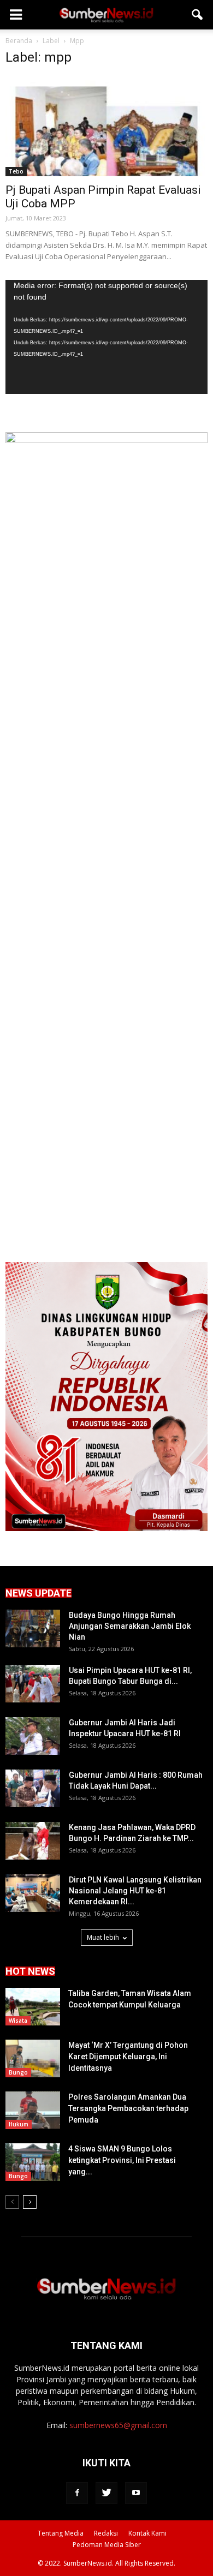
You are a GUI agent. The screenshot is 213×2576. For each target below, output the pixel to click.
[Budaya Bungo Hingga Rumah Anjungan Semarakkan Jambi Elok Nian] (33, 1628)
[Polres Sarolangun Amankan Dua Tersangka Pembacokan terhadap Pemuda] (33, 2110)
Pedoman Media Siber (107, 2545)
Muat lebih (103, 1937)
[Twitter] (106, 2493)
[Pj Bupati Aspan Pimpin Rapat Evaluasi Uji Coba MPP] (106, 126)
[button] (198, 15)
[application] (106, 337)
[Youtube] (136, 2493)
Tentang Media (61, 2533)
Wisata (18, 2021)
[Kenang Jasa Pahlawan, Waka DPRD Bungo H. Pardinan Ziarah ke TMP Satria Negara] (33, 1841)
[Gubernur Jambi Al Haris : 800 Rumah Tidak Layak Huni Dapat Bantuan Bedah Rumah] (33, 1788)
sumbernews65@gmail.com (118, 2425)
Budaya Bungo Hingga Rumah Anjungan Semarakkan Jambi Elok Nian (130, 1626)
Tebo (16, 171)
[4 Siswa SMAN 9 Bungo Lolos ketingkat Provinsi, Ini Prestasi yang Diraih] (33, 2162)
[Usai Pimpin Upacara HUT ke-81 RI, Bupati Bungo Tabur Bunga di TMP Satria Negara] (33, 1684)
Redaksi (106, 2533)
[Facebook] (77, 2493)
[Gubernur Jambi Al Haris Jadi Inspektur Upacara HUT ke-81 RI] (33, 1736)
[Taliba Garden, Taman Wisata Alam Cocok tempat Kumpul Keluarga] (33, 2007)
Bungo (18, 2072)
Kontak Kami (147, 2533)
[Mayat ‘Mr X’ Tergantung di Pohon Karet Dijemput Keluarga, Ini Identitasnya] (33, 2058)
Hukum (19, 2124)
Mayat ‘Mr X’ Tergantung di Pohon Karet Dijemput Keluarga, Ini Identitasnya (128, 2057)
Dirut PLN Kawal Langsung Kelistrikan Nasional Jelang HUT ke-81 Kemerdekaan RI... (135, 1891)
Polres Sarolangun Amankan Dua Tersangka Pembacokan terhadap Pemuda (128, 2108)
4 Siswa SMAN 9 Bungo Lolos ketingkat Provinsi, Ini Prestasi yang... (122, 2160)
